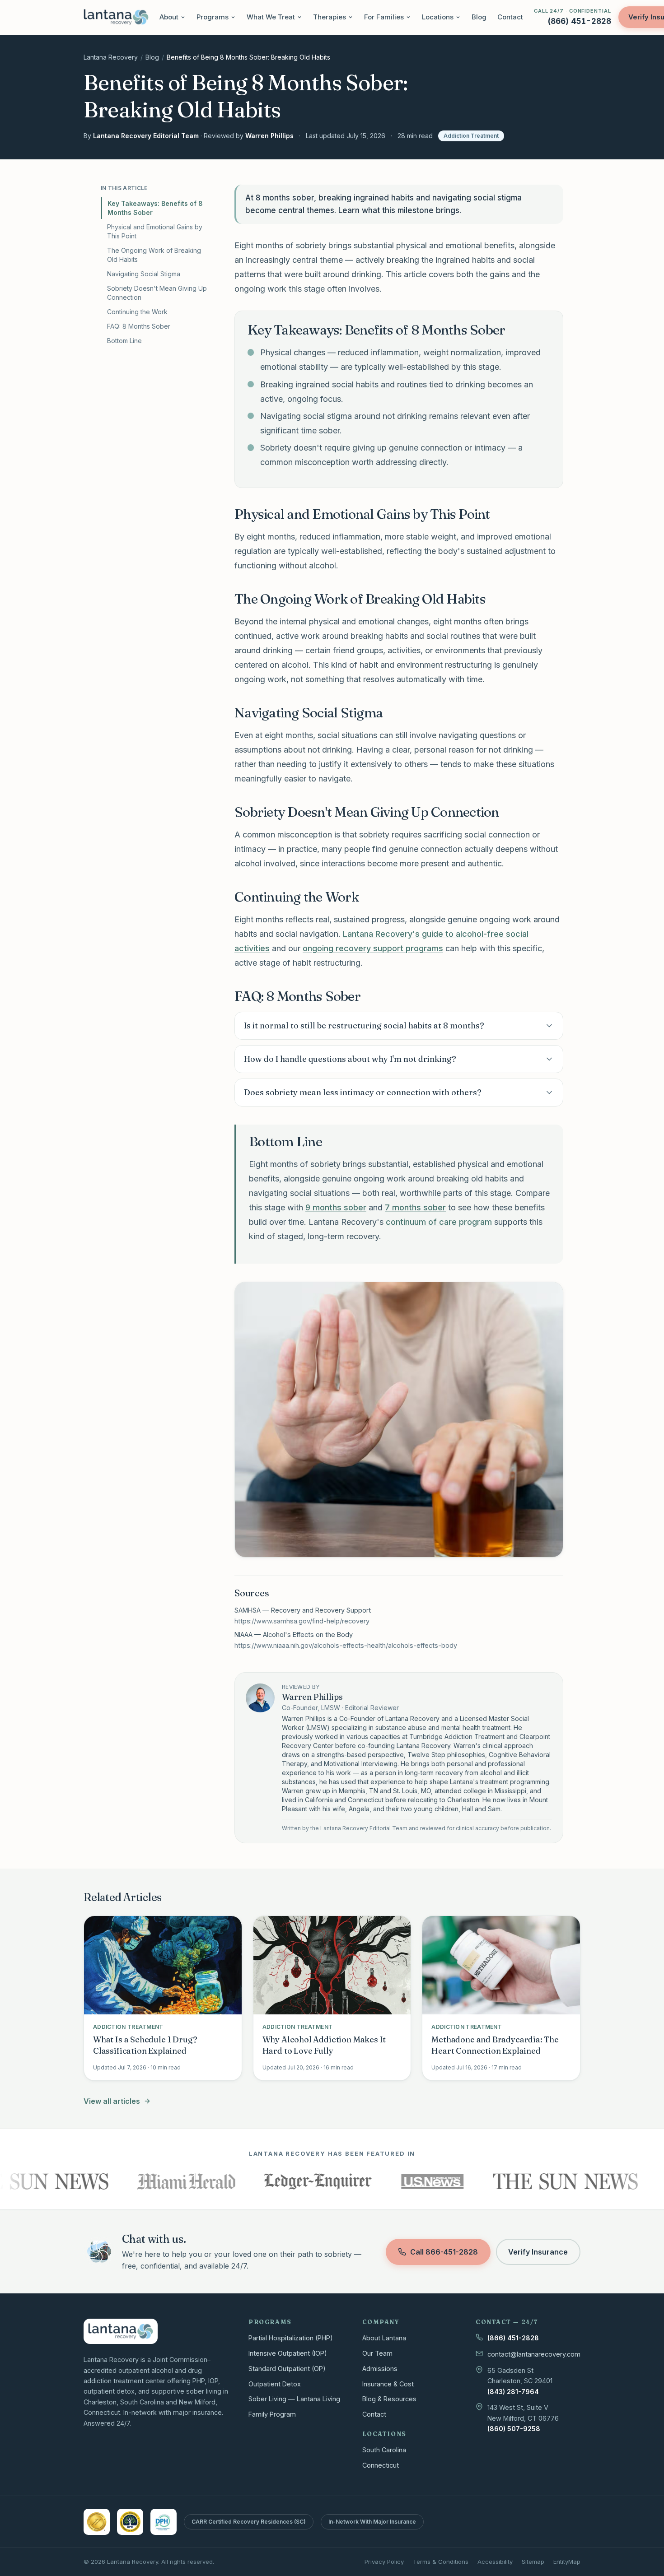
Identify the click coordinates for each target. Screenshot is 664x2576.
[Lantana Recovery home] (116, 17)
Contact (510, 17)
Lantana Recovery (111, 57)
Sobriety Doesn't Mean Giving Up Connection (157, 293)
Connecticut (381, 2465)
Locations (438, 17)
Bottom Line (124, 341)
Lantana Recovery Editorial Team (146, 136)
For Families (384, 17)
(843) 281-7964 (513, 2392)
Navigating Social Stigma (144, 274)
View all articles (112, 2101)
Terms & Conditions (441, 2562)
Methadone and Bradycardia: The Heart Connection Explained (495, 2045)
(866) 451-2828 (513, 2338)
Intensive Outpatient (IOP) (288, 2353)
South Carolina (384, 2450)
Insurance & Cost (388, 2384)
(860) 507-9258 (514, 2429)
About (169, 17)
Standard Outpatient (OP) (287, 2369)
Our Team (377, 2353)
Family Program (272, 2414)
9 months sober (336, 1207)
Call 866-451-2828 (444, 2252)
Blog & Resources (389, 2399)
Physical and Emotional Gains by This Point (155, 231)
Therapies (330, 17)
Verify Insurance (538, 2252)
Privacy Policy (384, 2562)
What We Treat (271, 17)
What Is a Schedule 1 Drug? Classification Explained (145, 2045)
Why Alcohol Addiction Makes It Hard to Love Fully (324, 2045)
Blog (479, 17)
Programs (213, 17)
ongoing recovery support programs (373, 948)
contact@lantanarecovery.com (534, 2354)
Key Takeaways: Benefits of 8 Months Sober (155, 208)
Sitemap (533, 2562)
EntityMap (567, 2562)
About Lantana (384, 2338)
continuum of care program (439, 1222)
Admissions (380, 2369)
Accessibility (495, 2562)
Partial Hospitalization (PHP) (291, 2338)
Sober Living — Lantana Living (294, 2399)
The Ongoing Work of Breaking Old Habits (154, 255)
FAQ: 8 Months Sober (139, 326)
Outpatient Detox (275, 2384)
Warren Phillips (269, 136)
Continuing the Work (137, 312)
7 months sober (415, 1207)
